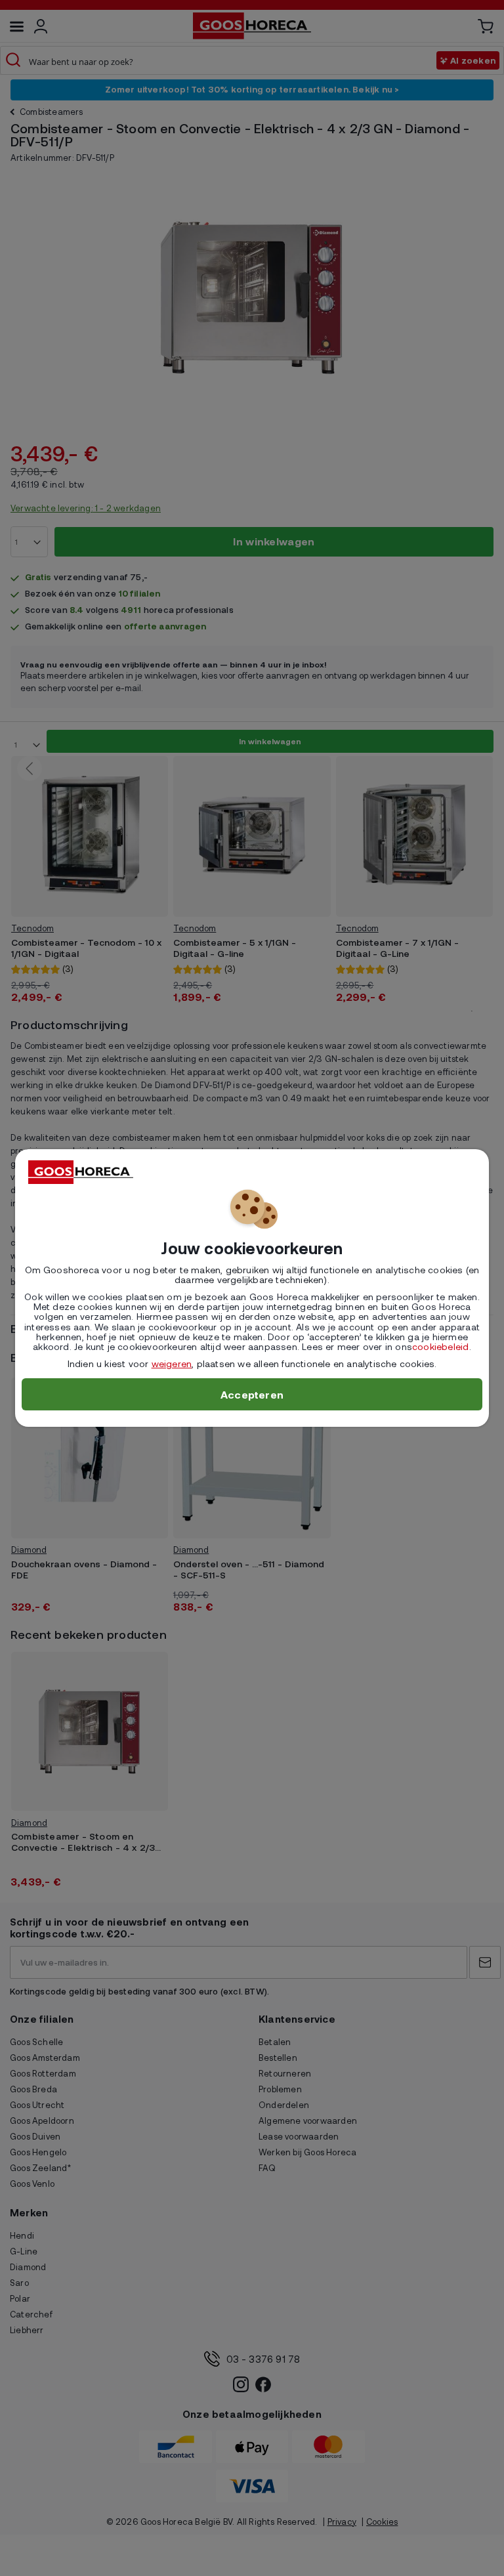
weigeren (172, 1363)
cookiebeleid (440, 1346)
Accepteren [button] (252, 1394)
